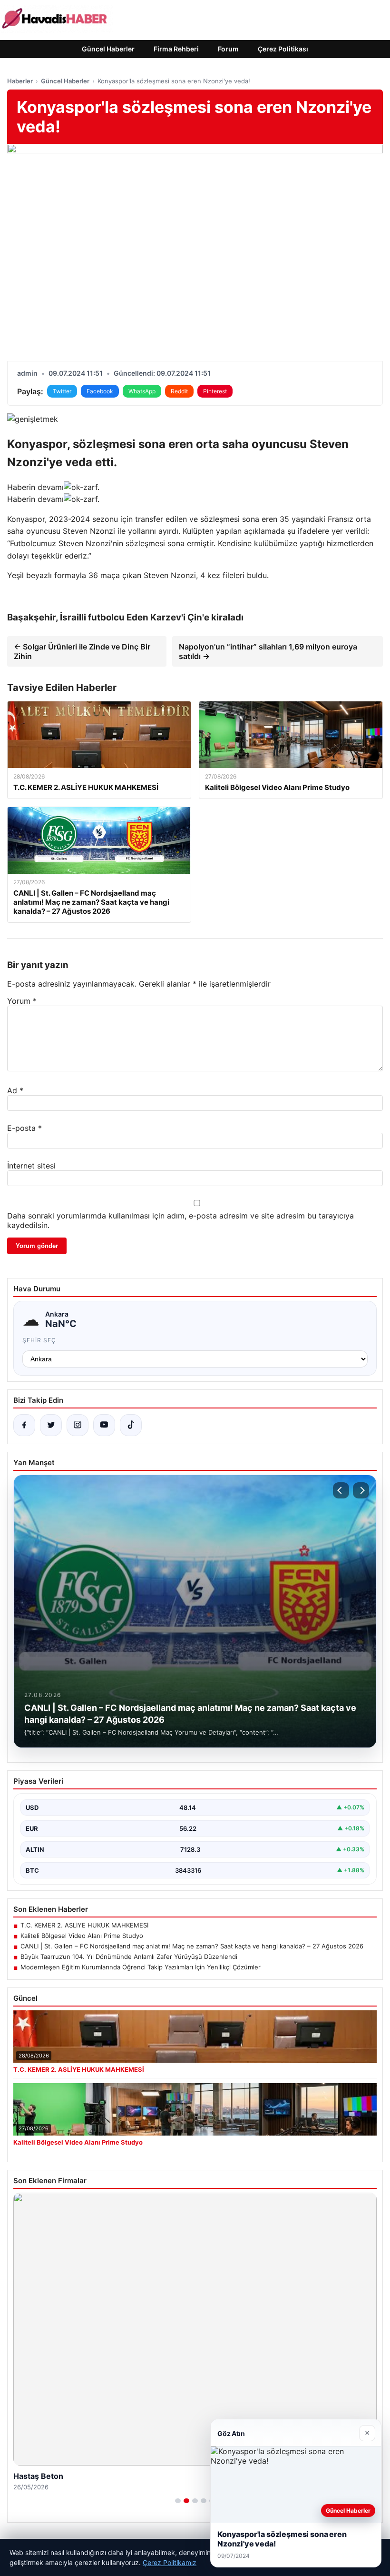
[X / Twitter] (51, 1425)
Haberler (20, 81)
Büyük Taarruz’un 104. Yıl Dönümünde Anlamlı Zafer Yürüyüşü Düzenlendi (129, 1957)
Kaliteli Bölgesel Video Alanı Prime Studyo (82, 1936)
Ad (15, 1090)
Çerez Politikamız (170, 2562)
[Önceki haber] (341, 1490)
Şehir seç (39, 1340)
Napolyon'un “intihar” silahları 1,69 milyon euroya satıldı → (268, 651)
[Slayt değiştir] (178, 2501)
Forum (228, 49)
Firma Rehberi (176, 49)
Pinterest (215, 391)
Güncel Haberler (108, 49)
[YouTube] (104, 1425)
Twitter (62, 391)
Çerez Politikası (283, 49)
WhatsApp (142, 391)
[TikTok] (131, 1425)
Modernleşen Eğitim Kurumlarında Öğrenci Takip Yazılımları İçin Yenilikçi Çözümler (141, 1967)
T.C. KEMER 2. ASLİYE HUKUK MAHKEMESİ (84, 1925)
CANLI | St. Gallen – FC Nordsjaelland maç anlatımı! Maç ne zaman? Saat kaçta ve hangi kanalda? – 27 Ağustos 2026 (192, 1946)
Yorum (22, 1001)
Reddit (179, 391)
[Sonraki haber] (361, 1490)
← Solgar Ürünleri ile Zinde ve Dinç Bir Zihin (82, 651)
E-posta (24, 1128)
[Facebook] (24, 1425)
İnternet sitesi (31, 1166)
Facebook (100, 391)
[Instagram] (78, 1425)
